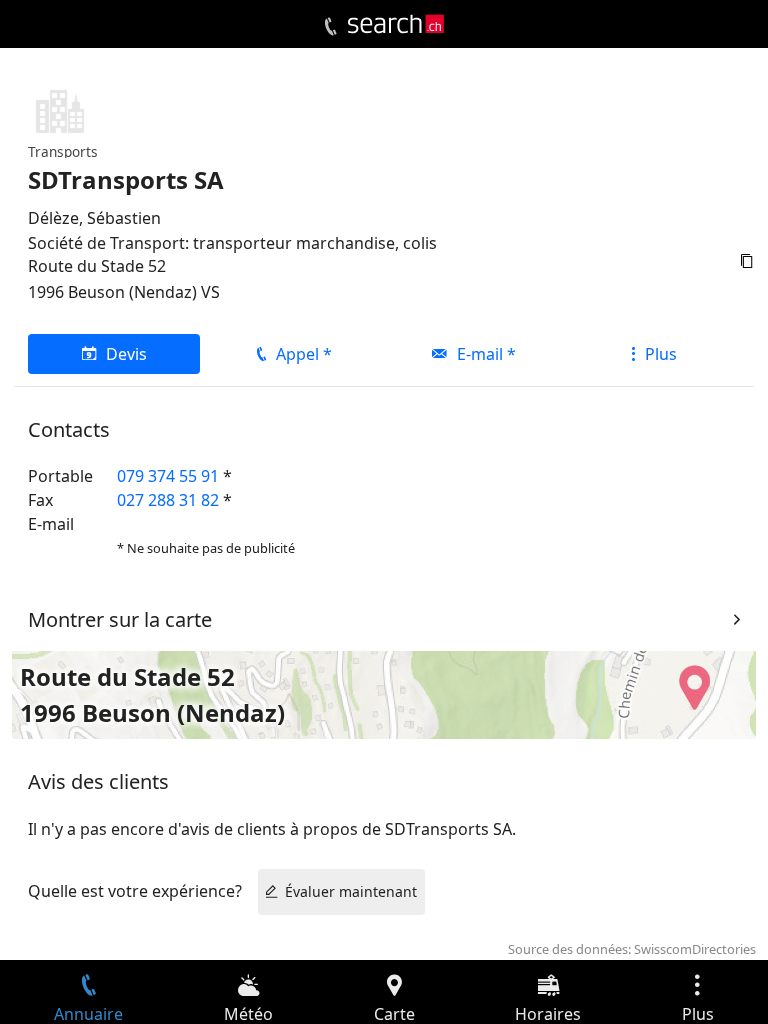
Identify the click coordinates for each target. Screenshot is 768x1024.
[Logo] (396, 24)
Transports (63, 151)
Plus (661, 354)
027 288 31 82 (168, 500)
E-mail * (486, 354)
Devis (126, 354)
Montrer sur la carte (120, 619)
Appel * (304, 354)
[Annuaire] (330, 27)
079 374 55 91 (168, 476)
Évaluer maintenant (351, 891)
